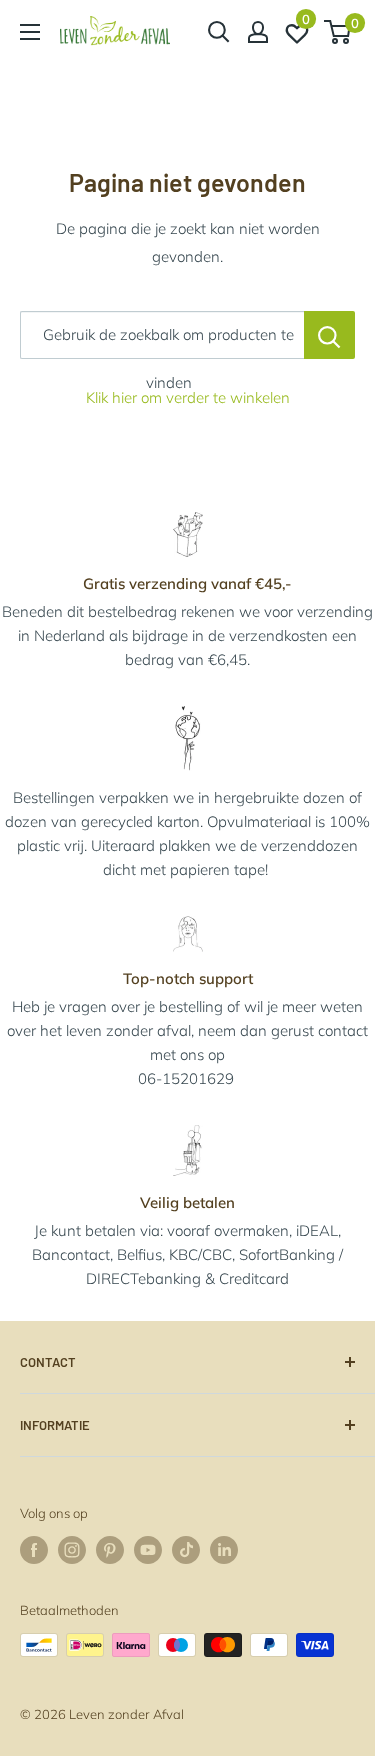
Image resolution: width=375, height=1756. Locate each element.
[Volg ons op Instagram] (72, 1550)
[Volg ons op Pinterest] (110, 1550)
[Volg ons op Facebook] (34, 1550)
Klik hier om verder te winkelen (188, 397)
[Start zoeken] (219, 32)
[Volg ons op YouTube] (148, 1550)
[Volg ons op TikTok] (186, 1550)
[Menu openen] (30, 32)
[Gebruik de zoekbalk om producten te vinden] (329, 335)
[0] (338, 32)
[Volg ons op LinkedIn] (224, 1550)
